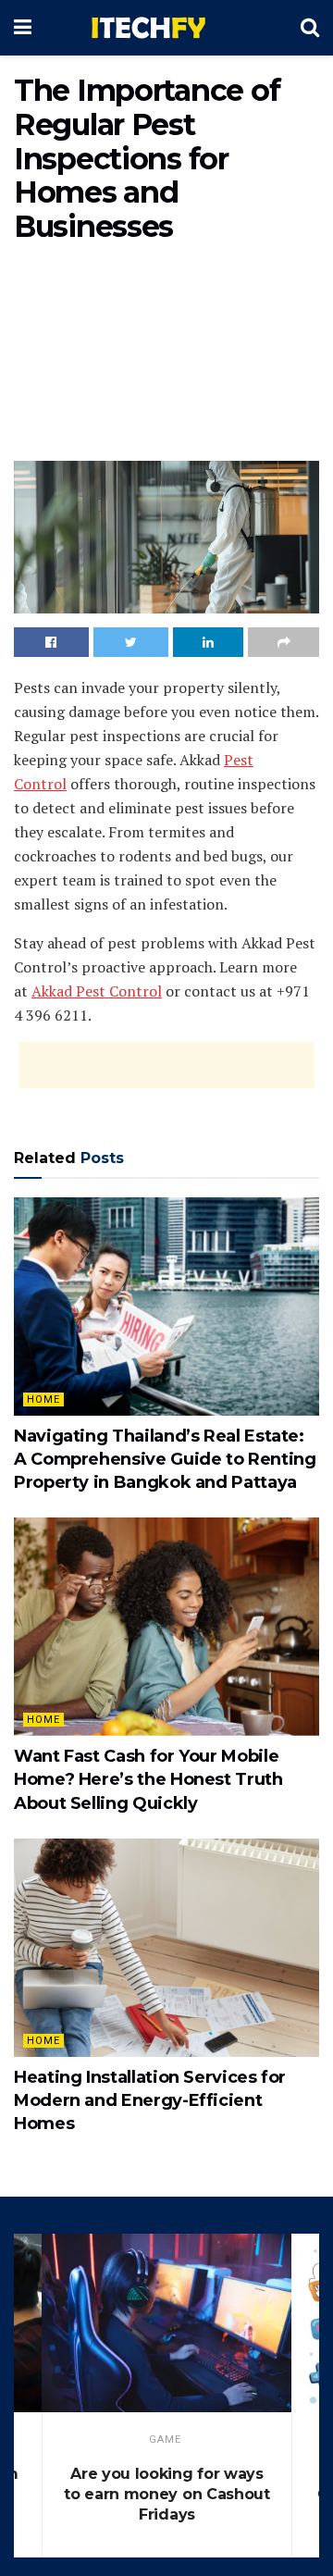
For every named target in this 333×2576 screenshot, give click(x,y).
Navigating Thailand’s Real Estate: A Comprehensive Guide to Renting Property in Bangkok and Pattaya (165, 1459)
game (165, 2440)
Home (43, 1399)
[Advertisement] (166, 356)
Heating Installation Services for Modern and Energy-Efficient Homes (150, 2100)
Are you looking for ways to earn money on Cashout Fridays (166, 2494)
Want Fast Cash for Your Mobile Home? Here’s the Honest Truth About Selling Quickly (148, 1779)
